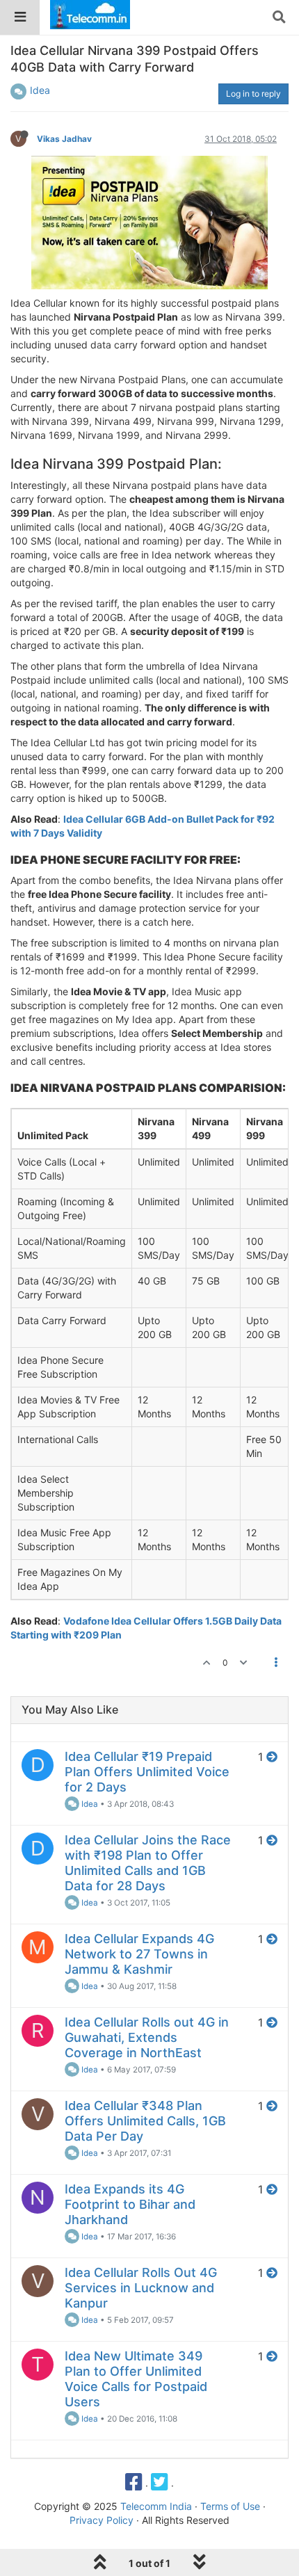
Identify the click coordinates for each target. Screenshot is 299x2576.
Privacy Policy (102, 2520)
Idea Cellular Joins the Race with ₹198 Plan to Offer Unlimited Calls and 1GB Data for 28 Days (148, 1863)
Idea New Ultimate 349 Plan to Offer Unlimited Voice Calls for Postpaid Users (136, 2379)
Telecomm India (156, 2506)
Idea (40, 90)
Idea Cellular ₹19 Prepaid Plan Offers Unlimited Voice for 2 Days (147, 1772)
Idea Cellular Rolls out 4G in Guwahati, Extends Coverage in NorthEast (147, 2037)
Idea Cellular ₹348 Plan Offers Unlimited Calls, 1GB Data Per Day (145, 2121)
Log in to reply (253, 94)
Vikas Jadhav (64, 139)
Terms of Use (230, 2506)
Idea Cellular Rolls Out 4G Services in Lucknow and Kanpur (141, 2288)
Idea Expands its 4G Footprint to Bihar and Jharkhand (130, 2204)
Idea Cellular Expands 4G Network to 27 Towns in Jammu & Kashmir (139, 1954)
